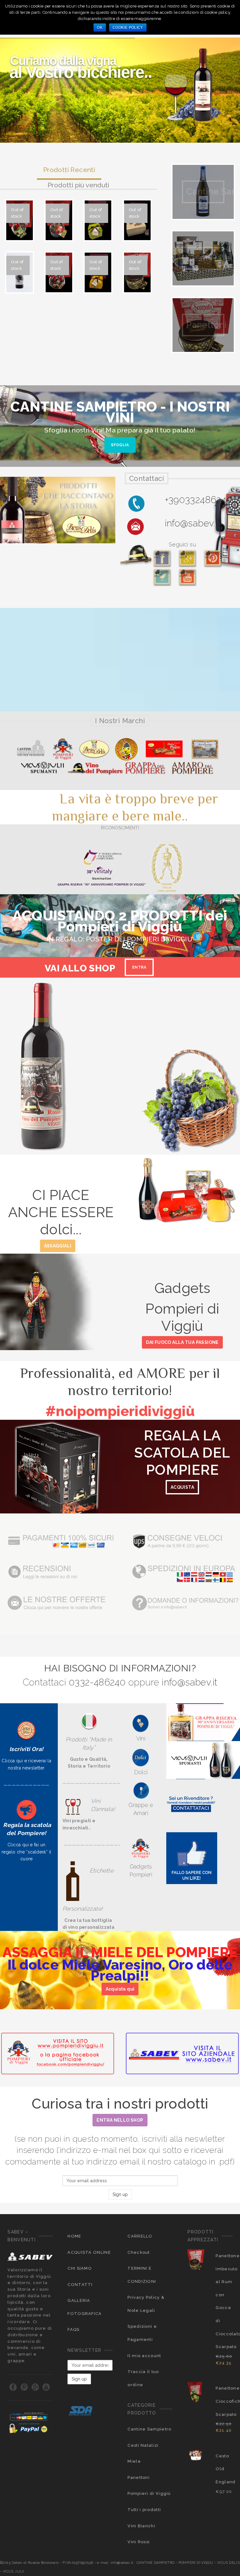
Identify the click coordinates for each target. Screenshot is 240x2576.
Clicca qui (18, 1845)
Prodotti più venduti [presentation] (78, 185)
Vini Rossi (139, 2542)
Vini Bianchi (141, 2526)
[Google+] (35, 2387)
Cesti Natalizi (143, 2445)
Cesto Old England (224, 2469)
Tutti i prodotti (144, 2510)
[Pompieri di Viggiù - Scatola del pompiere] (27, 1810)
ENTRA (139, 967)
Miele (134, 2461)
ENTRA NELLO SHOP (120, 2120)
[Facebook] (13, 2387)
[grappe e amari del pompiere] (141, 1791)
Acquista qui (120, 1989)
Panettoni (139, 2477)
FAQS (73, 2329)
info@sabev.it (192, 523)
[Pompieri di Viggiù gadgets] (141, 1848)
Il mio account (144, 2356)
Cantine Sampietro (149, 2429)
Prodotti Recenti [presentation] (69, 170)
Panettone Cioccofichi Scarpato (224, 2401)
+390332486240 (198, 500)
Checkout (139, 2252)
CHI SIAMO (80, 2268)
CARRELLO (140, 2236)
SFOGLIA (120, 445)
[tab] (69, 172)
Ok (100, 27)
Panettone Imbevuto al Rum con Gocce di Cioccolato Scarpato (224, 2301)
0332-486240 (97, 1682)
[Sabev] (192, 1858)
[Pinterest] (25, 2387)
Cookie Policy (128, 27)
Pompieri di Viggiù (149, 2493)
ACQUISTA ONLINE (89, 2252)
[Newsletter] (27, 1730)
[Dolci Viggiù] (141, 1757)
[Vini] (141, 1723)
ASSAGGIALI (58, 1246)
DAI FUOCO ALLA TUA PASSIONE (182, 1342)
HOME (74, 2236)
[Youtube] (46, 2387)
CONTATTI (80, 2285)
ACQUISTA (182, 1487)
